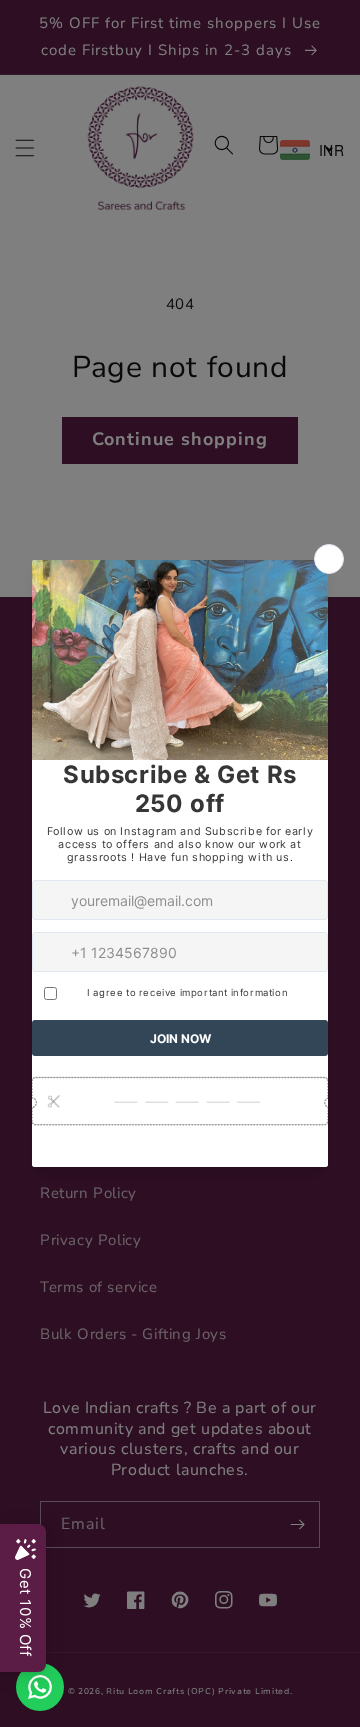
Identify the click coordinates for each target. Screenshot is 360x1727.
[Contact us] (40, 1687)
